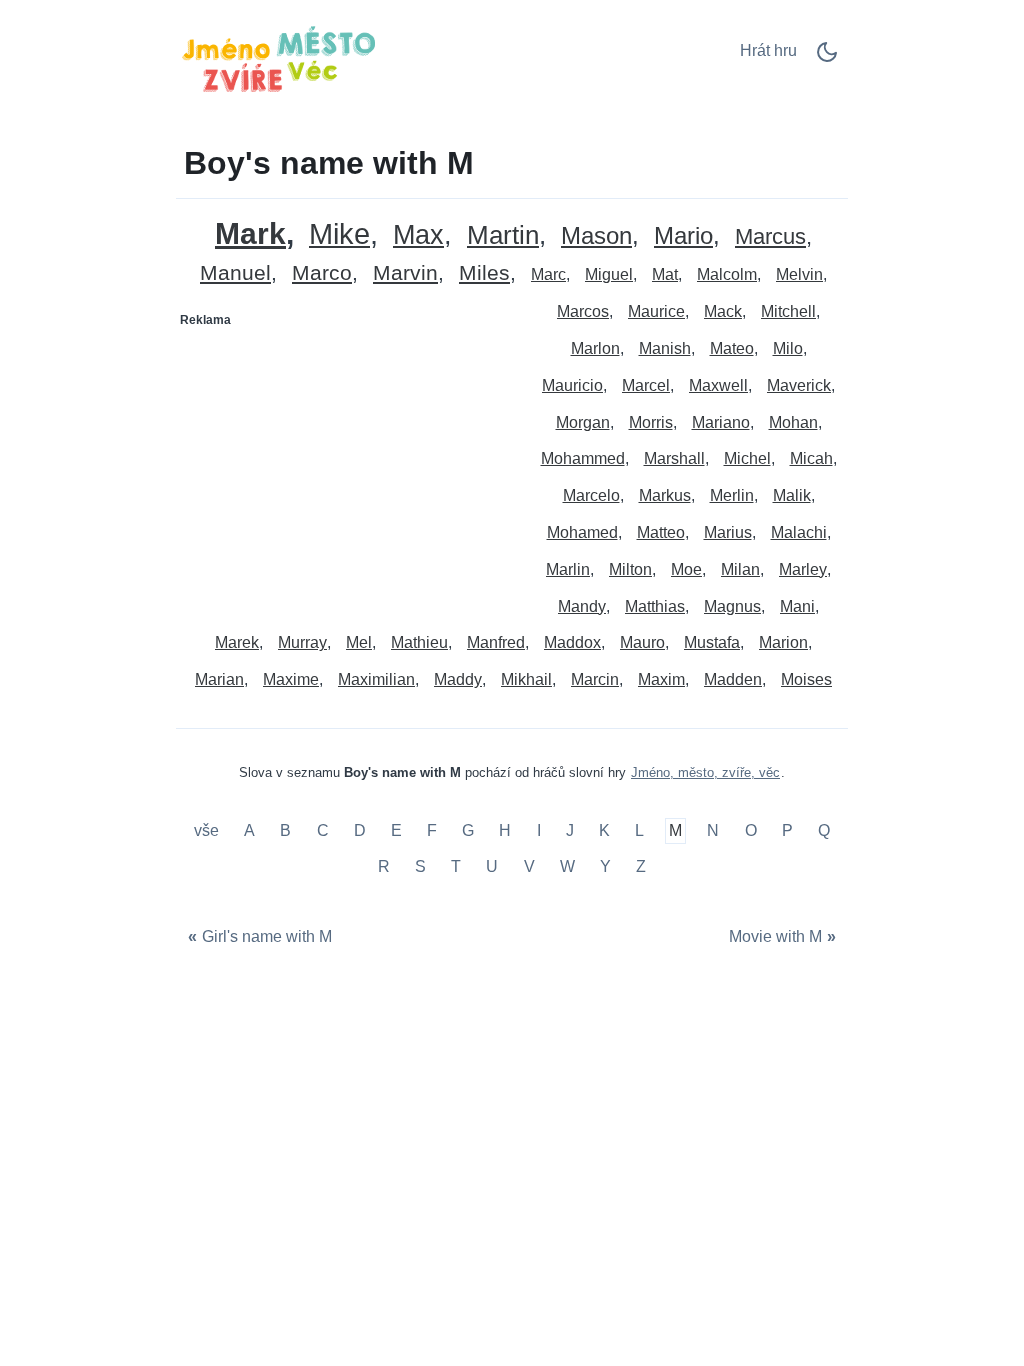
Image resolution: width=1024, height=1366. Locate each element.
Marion (783, 642)
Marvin (405, 273)
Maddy (458, 679)
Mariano (721, 422)
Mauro (642, 642)
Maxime (291, 679)
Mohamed (582, 532)
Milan (740, 569)
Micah (811, 458)
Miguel (609, 274)
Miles (484, 273)
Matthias (655, 606)
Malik (792, 495)
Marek (237, 642)
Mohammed (583, 458)
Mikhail (526, 679)
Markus (665, 495)
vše (208, 831)
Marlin (568, 569)
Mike (339, 234)
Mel (359, 642)
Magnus (732, 606)
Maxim (661, 679)
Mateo (732, 348)
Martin (503, 235)
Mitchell (788, 311)
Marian (219, 679)
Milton (630, 569)
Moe (686, 569)
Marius (728, 532)
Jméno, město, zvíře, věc (705, 772)
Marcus (770, 237)
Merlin (732, 495)
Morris (651, 422)
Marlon (595, 348)
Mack (723, 311)
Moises (806, 679)
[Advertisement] (345, 461)
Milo (788, 348)
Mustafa (712, 642)
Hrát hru (768, 50)
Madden (733, 679)
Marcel (646, 385)
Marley (803, 569)
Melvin (799, 274)
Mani (797, 606)
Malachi (799, 532)
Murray (302, 642)
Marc (548, 274)
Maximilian (376, 679)
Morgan (583, 422)
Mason (596, 236)
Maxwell (718, 385)
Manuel (235, 273)
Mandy (582, 606)
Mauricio (572, 385)
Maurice (656, 311)
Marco (322, 273)
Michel (747, 458)
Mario (683, 236)
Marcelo (591, 495)
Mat (665, 274)
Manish (665, 348)
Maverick (799, 385)
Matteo (661, 532)
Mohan (793, 422)
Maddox (572, 642)
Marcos (583, 311)
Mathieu (419, 642)
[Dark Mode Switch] (827, 58)
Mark (250, 233)
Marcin (595, 679)
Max (418, 235)
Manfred (496, 642)
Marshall (674, 458)
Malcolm (727, 274)
